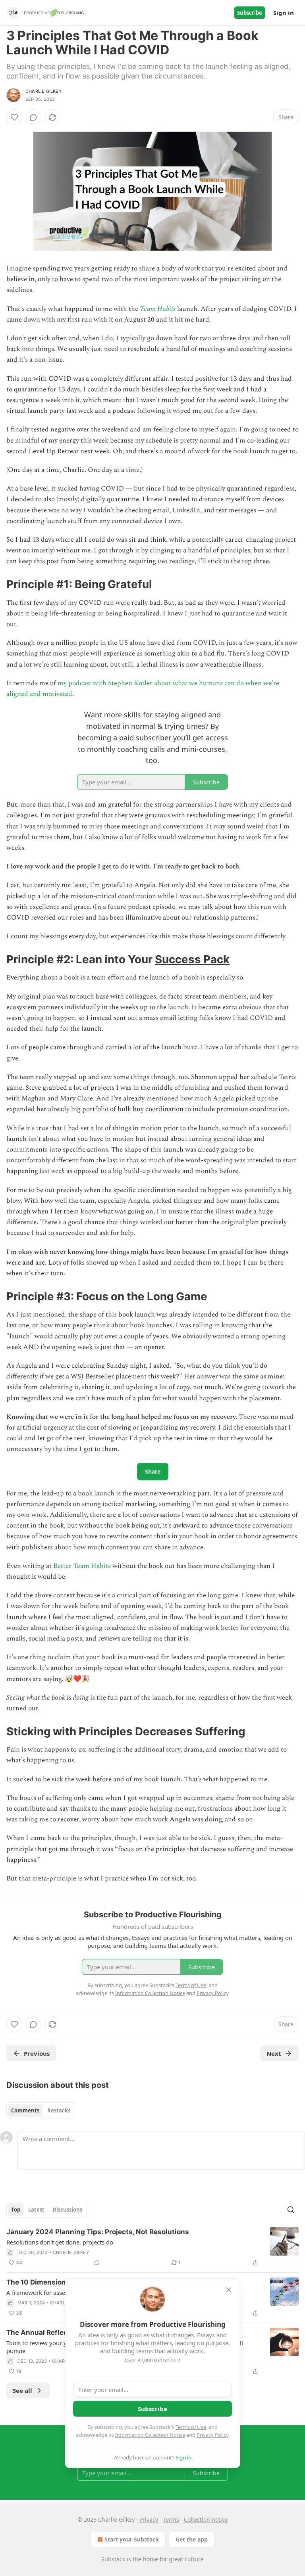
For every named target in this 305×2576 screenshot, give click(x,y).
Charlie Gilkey (44, 91)
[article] (152, 2247)
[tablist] (41, 2110)
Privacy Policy (212, 2435)
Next (274, 2053)
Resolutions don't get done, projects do (60, 2242)
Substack (113, 2559)
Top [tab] (16, 2210)
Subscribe (250, 13)
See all (22, 2390)
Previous (37, 2053)
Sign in (284, 13)
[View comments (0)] (33, 117)
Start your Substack (132, 2539)
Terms (171, 2519)
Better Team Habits (82, 1566)
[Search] (291, 2210)
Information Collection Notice (150, 2435)
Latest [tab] (36, 2210)
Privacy (149, 2519)
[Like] (14, 117)
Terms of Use (191, 2427)
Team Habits (158, 309)
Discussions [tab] (67, 2210)
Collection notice (206, 2519)
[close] (229, 2290)
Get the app (192, 2539)
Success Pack (192, 959)
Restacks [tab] (59, 2110)
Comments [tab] (25, 2110)
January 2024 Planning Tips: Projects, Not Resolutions (98, 2232)
